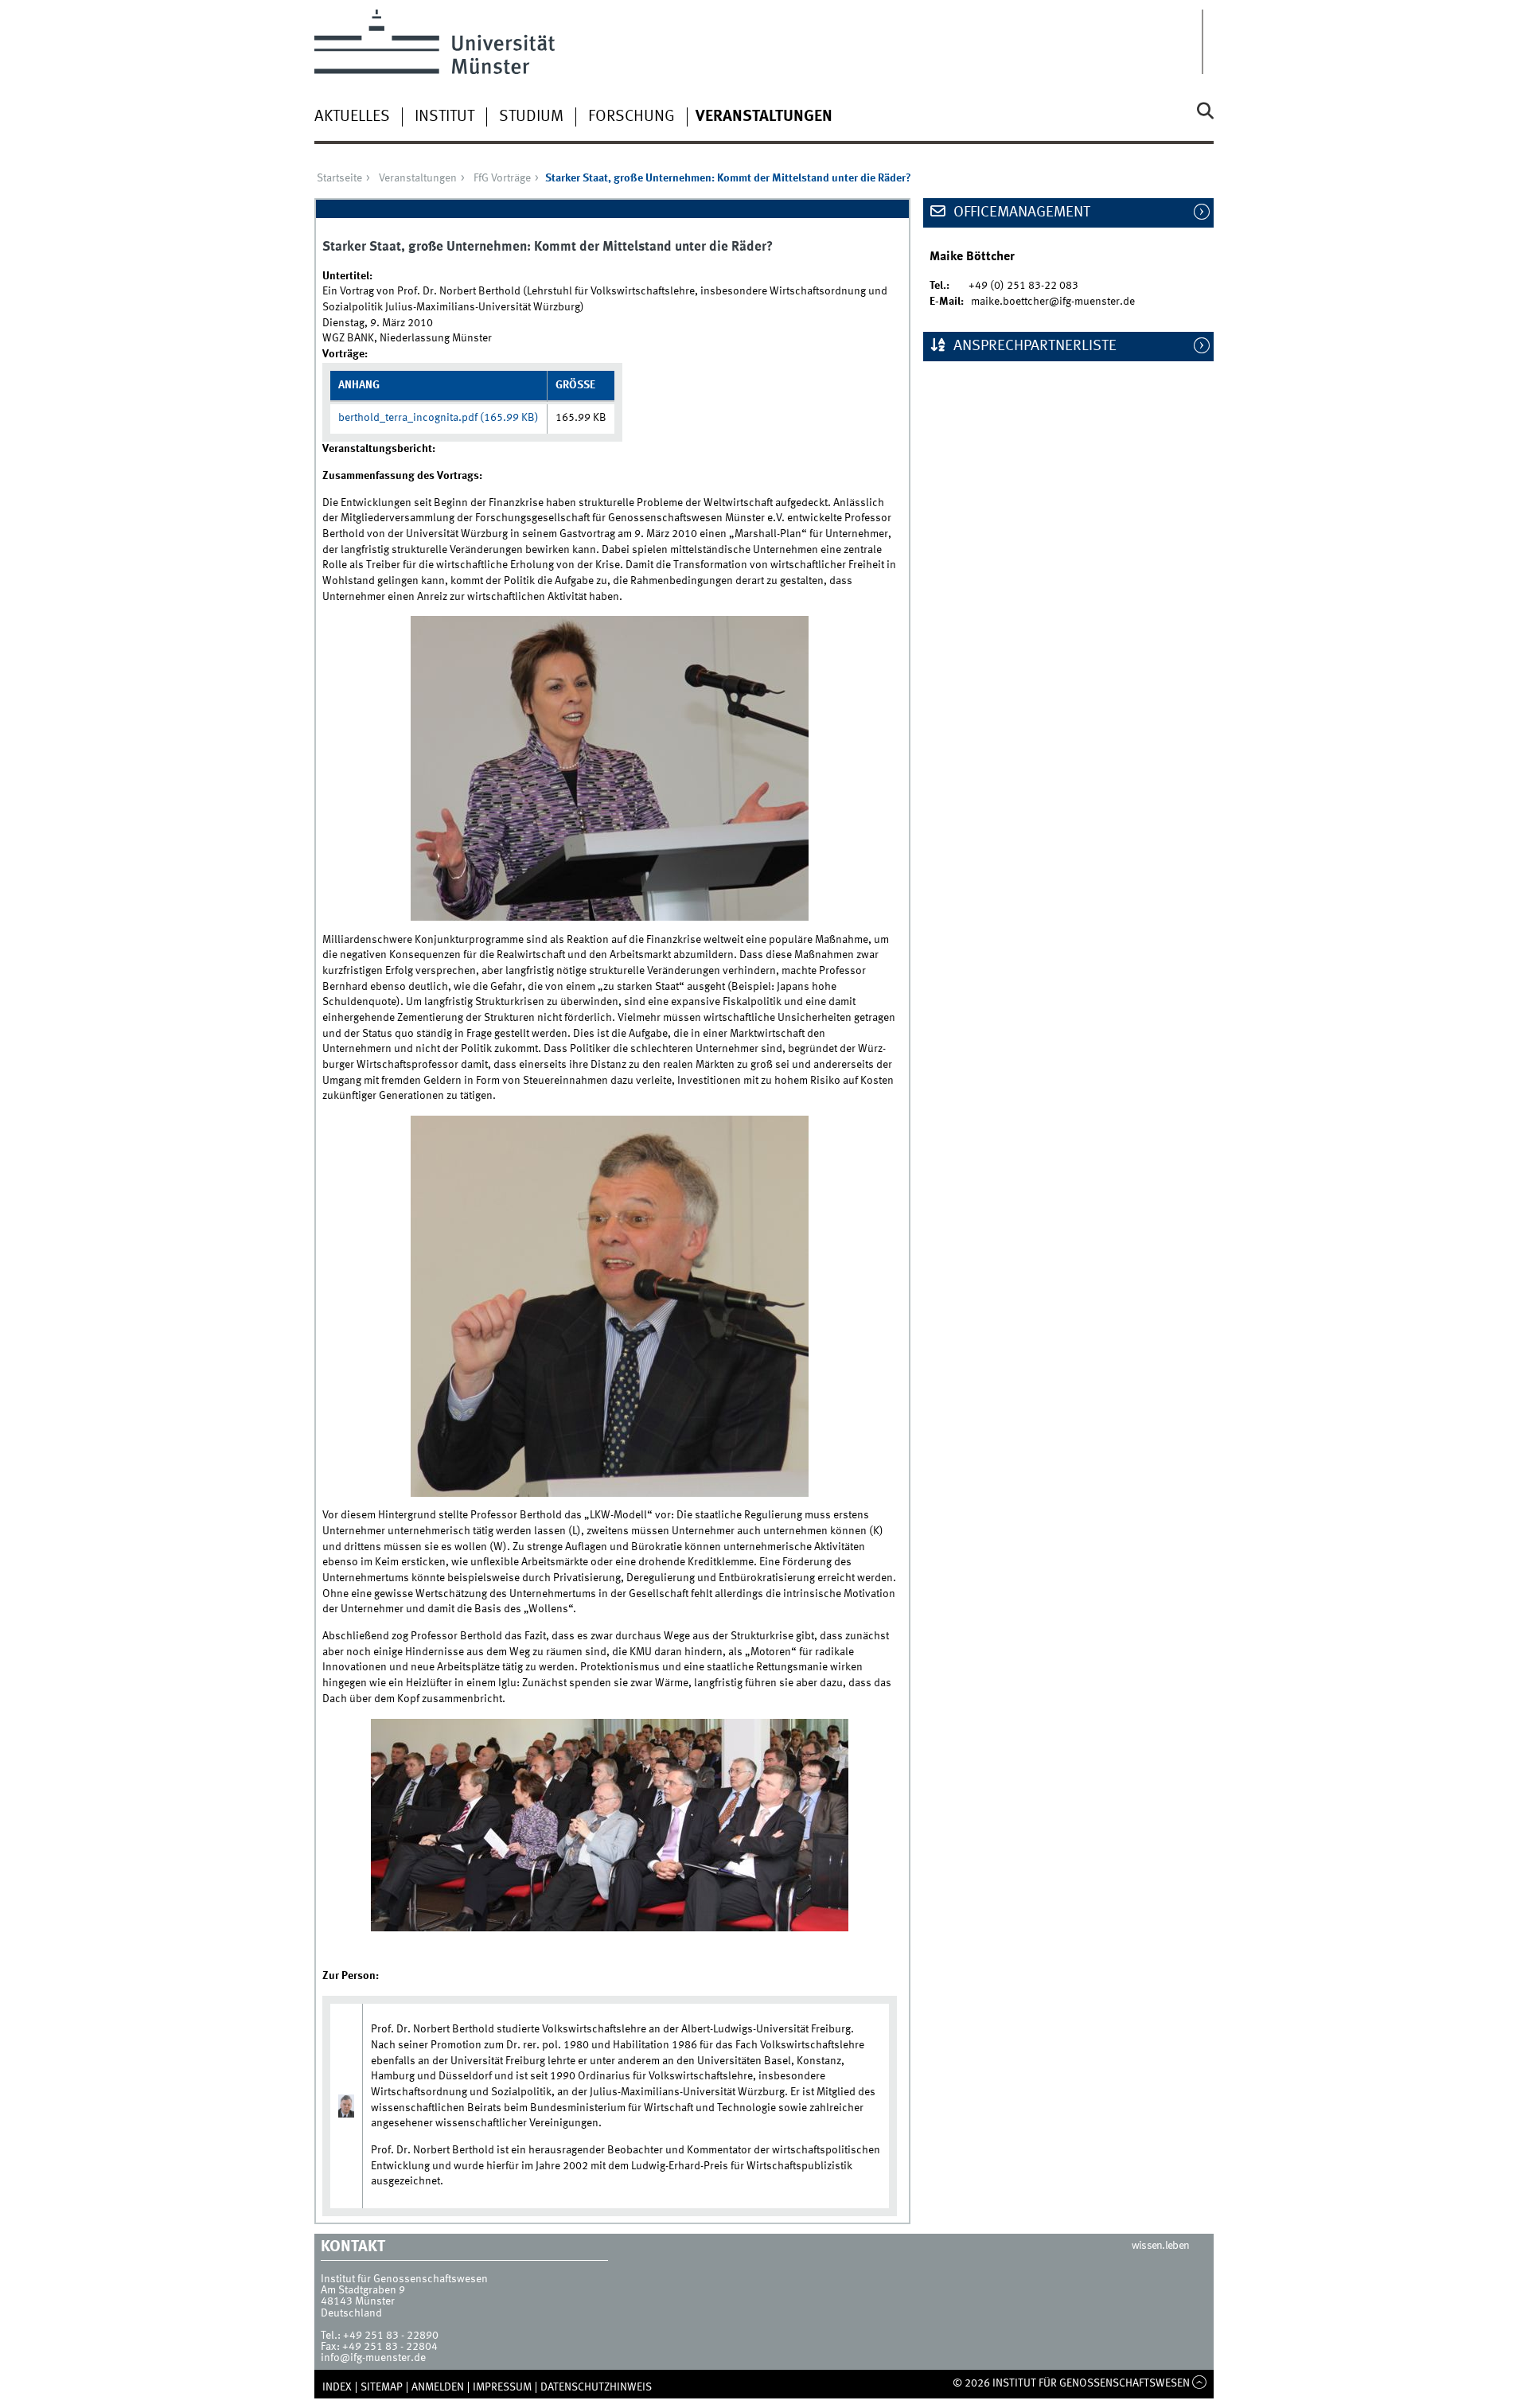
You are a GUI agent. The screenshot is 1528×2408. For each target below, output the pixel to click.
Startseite (339, 178)
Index (337, 2387)
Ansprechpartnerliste (1033, 346)
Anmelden (438, 2387)
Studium (531, 117)
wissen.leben (1161, 2246)
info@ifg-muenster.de (373, 2358)
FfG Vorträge (502, 178)
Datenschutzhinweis (596, 2387)
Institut (444, 117)
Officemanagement (1020, 212)
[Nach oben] (1200, 2383)
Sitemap (382, 2387)
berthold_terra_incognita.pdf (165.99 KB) (439, 418)
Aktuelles (352, 117)
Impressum (502, 2387)
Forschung (631, 117)
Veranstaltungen (764, 117)
